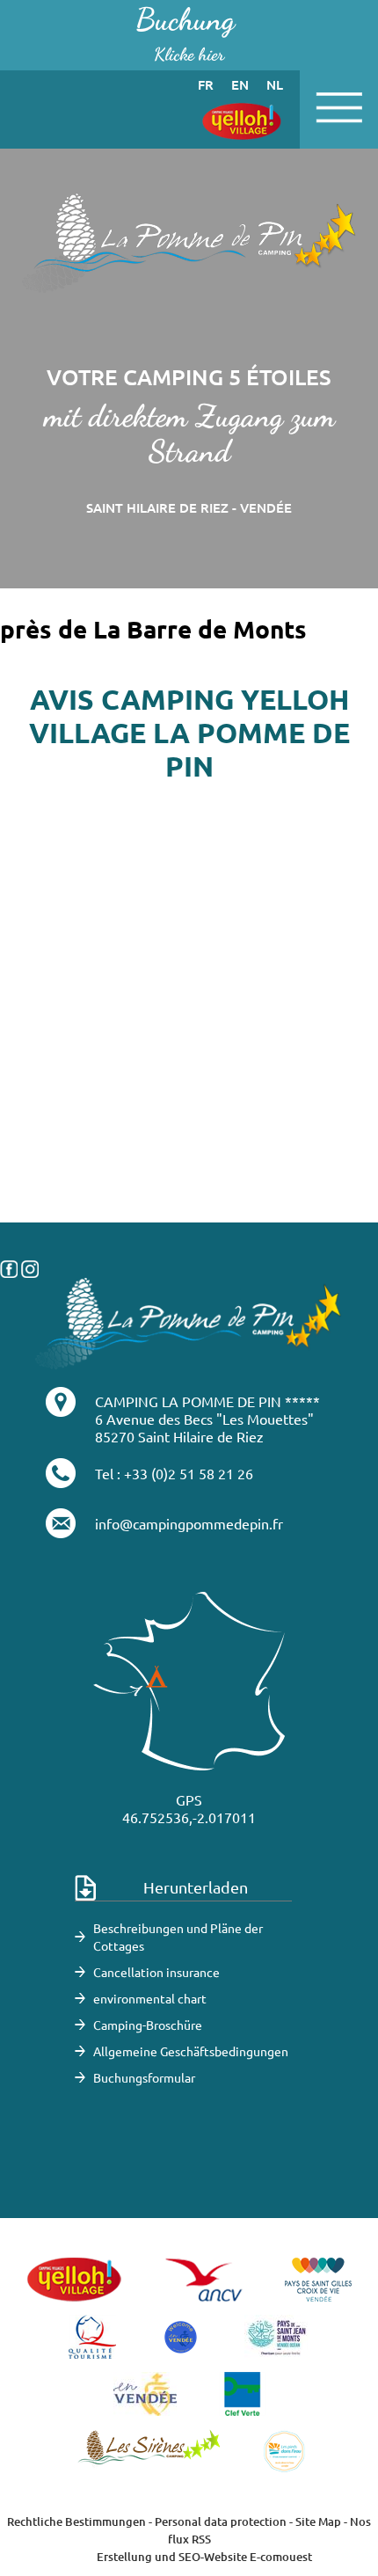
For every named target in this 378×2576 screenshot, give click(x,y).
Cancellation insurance (156, 1972)
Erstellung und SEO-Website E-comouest (204, 2557)
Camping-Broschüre (148, 2025)
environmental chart (150, 1998)
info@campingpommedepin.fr (189, 1523)
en (240, 84)
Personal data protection (221, 2521)
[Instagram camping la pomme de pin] (30, 1266)
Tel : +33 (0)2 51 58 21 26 (174, 1473)
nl (275, 84)
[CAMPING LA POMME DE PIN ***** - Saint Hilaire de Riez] (189, 1321)
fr (206, 84)
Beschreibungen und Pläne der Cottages (178, 1937)
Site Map (318, 2521)
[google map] (189, 1135)
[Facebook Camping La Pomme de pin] (9, 1266)
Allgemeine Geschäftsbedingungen (191, 2051)
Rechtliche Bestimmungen (76, 2521)
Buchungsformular (144, 2077)
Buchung (185, 33)
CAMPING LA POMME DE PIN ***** (207, 1401)
